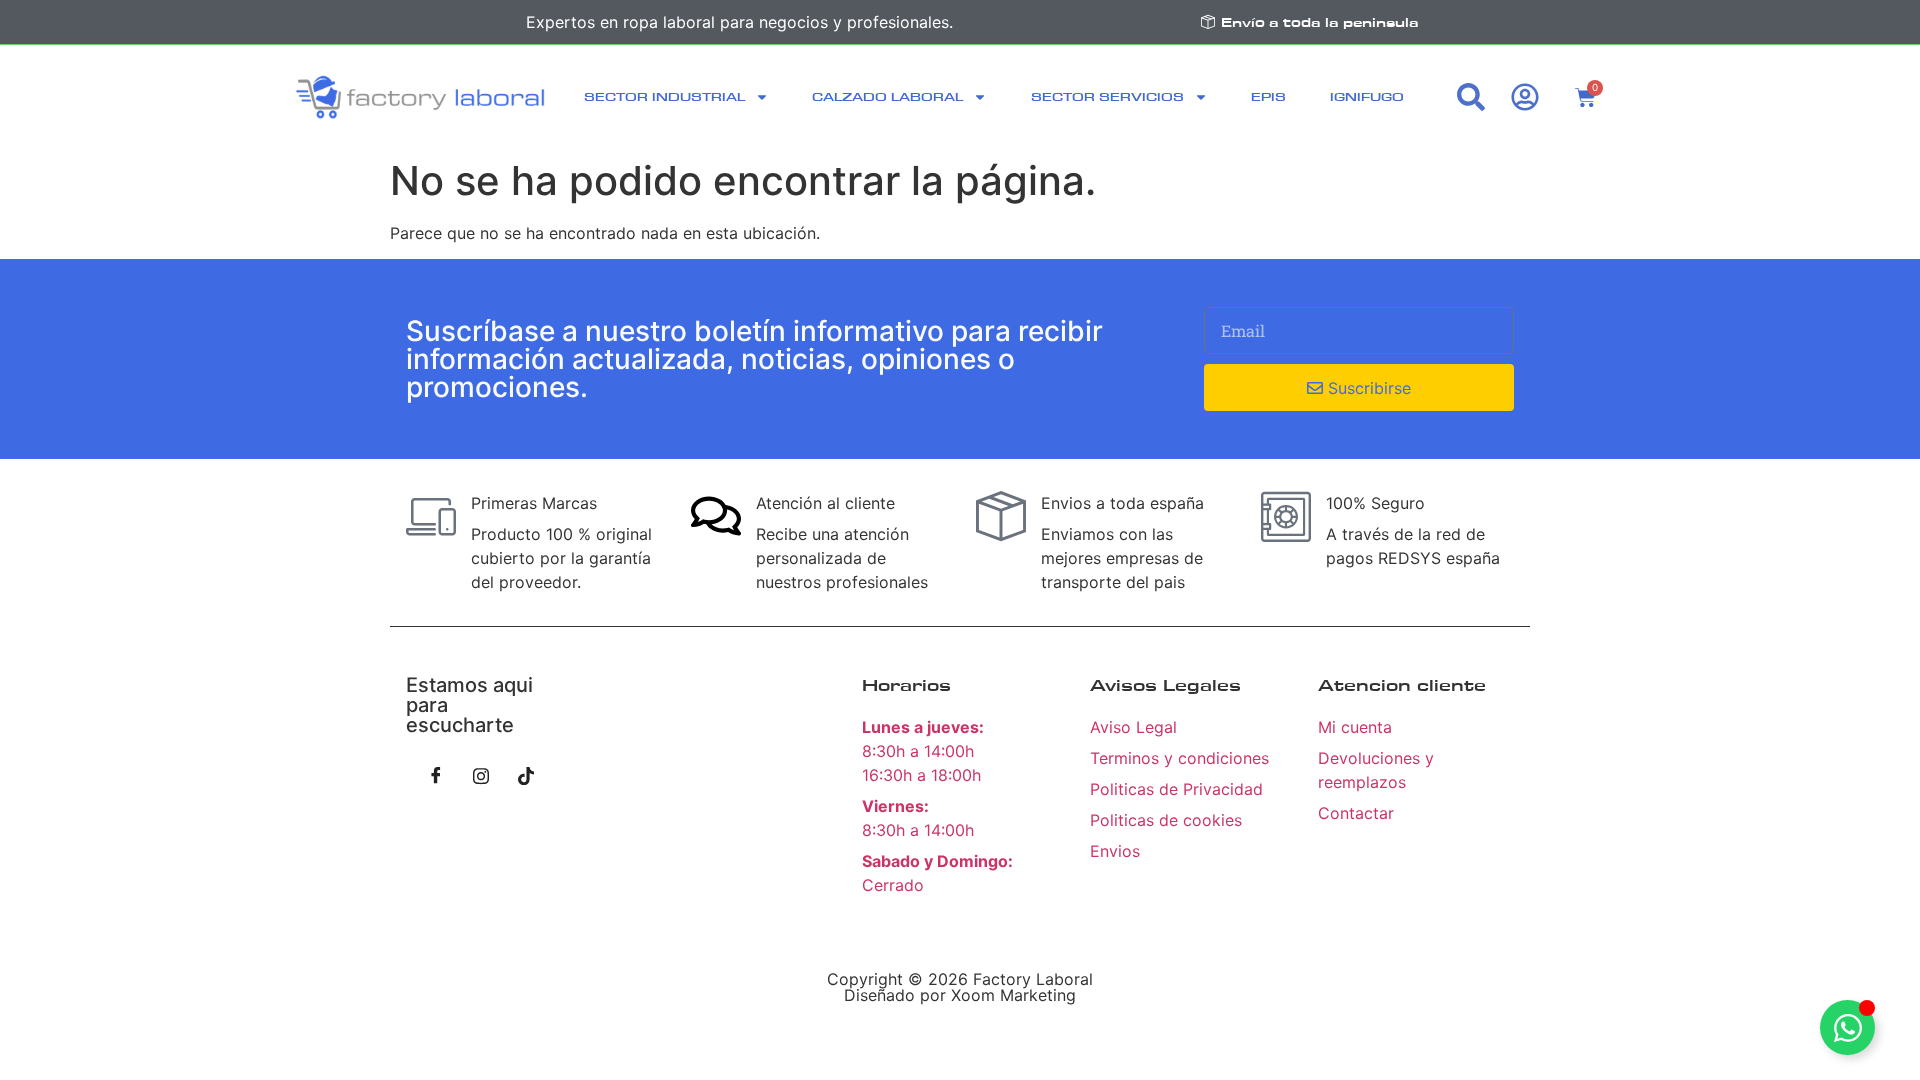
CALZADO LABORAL (887, 96)
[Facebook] (436, 775)
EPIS (1268, 96)
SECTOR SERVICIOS (1107, 96)
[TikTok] (526, 775)
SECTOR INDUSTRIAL (664, 96)
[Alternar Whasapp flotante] (1847, 1027)
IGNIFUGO (1367, 96)
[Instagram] (481, 775)
